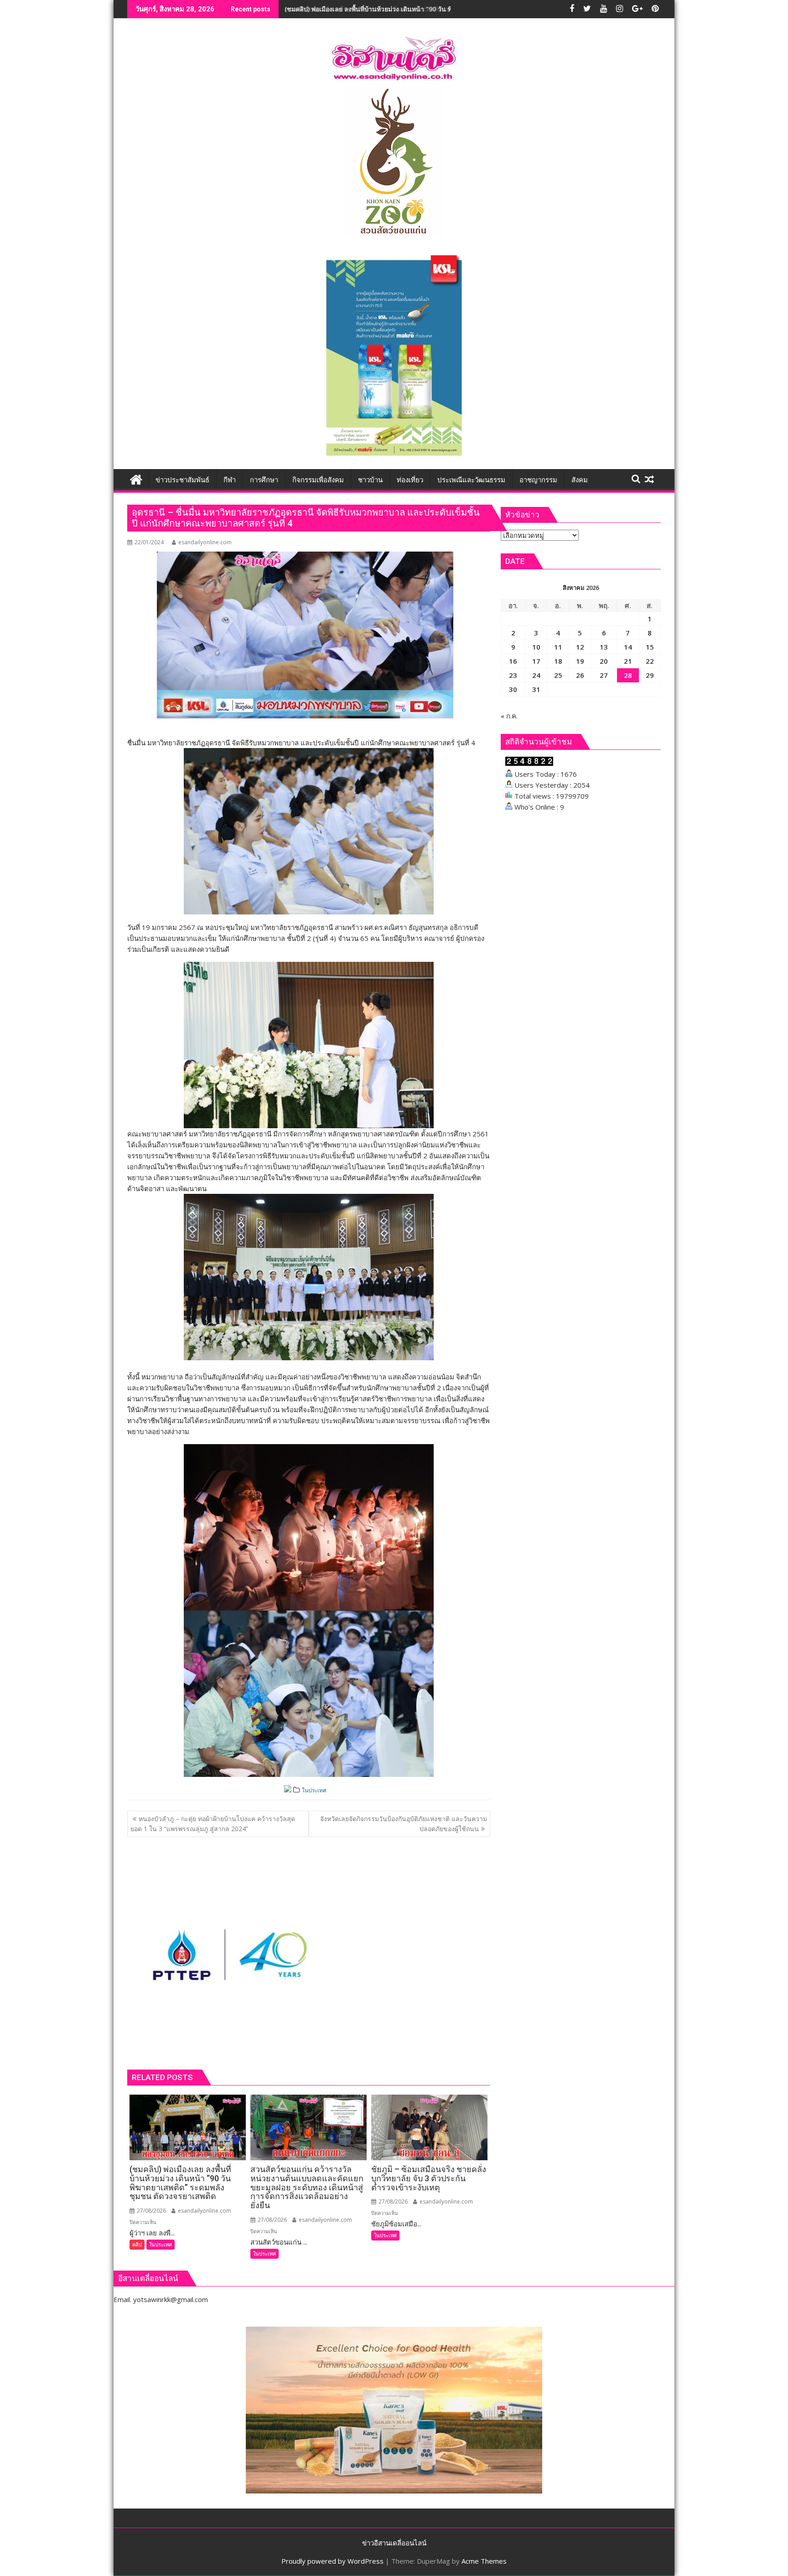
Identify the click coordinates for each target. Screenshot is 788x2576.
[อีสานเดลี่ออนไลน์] (136, 478)
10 (536, 647)
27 (604, 675)
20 (604, 661)
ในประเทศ (314, 1790)
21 (628, 661)
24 (536, 675)
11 (558, 647)
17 (536, 661)
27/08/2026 (151, 2211)
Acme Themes (484, 2561)
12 (580, 647)
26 (580, 675)
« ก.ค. (509, 716)
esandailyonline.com (205, 542)
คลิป (137, 2244)
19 (580, 661)
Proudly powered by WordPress (332, 2561)
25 (558, 675)
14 (628, 647)
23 (513, 675)
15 (650, 647)
